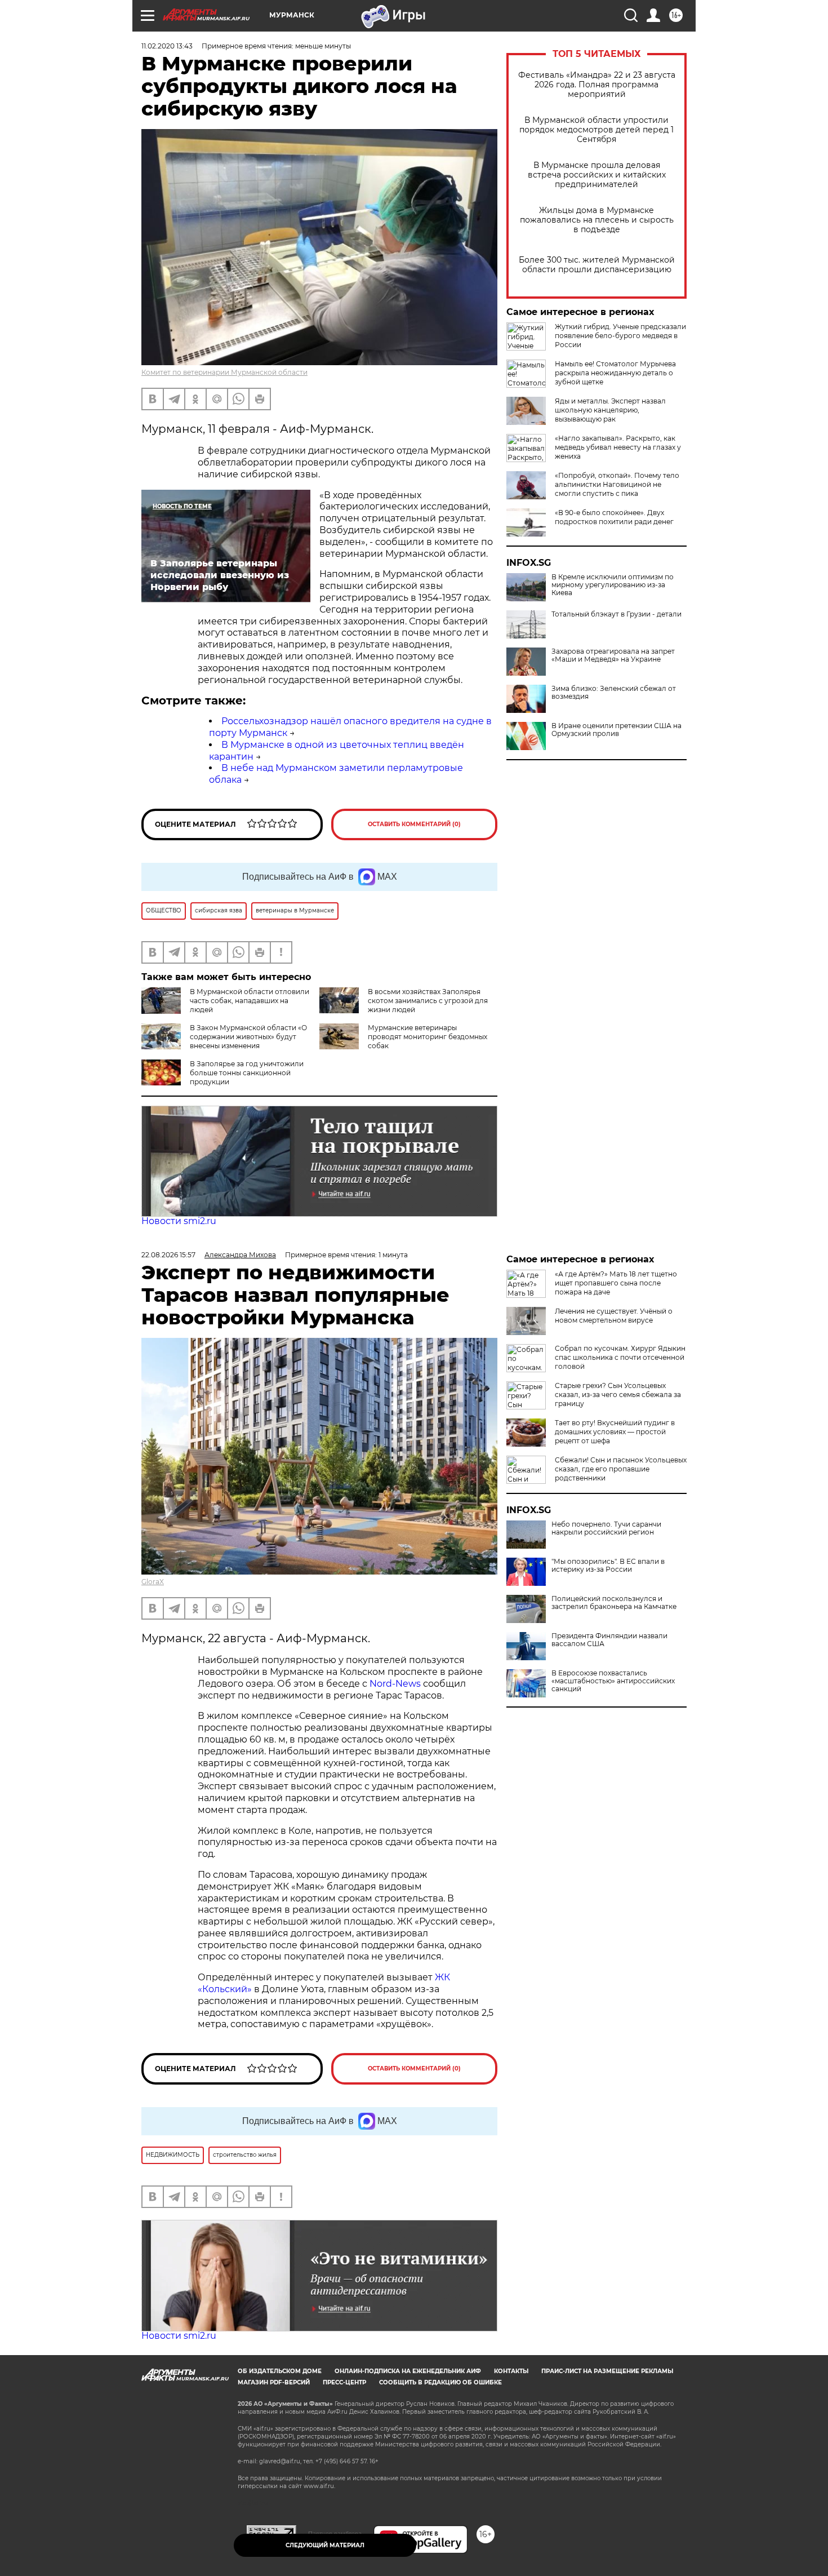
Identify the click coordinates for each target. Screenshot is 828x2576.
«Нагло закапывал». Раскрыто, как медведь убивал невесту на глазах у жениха (618, 447)
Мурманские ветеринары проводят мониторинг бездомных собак (428, 1037)
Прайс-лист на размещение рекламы (607, 2371)
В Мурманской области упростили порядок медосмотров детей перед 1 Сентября (596, 130)
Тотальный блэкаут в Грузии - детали (616, 614)
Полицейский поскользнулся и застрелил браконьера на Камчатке (614, 1603)
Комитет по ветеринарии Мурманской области (224, 372)
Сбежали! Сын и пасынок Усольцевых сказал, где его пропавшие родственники (621, 1469)
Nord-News (395, 1684)
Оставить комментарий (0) (414, 824)
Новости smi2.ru (179, 1221)
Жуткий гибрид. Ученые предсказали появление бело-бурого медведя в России (620, 336)
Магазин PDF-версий (274, 2382)
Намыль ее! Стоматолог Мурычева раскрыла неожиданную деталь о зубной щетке (615, 373)
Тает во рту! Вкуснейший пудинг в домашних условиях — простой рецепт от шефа (615, 1432)
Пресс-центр (344, 2382)
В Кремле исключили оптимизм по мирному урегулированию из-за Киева (613, 585)
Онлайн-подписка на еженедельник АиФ (408, 2371)
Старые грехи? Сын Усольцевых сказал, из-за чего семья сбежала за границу (618, 1395)
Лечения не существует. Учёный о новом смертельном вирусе (614, 1316)
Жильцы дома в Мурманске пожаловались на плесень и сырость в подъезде (597, 220)
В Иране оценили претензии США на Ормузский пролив (616, 730)
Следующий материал (325, 2545)
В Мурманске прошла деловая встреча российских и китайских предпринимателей (597, 175)
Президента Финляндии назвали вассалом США (609, 1640)
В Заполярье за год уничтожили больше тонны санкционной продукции (247, 1073)
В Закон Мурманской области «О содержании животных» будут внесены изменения (248, 1037)
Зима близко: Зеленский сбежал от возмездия (614, 693)
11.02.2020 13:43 (167, 46)
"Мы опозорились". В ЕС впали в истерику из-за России (608, 1566)
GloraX (153, 1582)
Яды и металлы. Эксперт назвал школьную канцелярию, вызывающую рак (610, 410)
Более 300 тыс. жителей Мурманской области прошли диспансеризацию (597, 265)
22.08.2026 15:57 (168, 1255)
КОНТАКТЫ (511, 2371)
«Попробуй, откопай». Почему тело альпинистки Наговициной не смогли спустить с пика (617, 484)
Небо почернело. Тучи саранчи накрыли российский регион (606, 1528)
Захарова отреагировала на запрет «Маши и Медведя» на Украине (613, 655)
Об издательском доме (280, 2371)
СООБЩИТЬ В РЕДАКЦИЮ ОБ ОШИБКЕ (440, 2382)
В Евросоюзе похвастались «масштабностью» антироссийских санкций (613, 1681)
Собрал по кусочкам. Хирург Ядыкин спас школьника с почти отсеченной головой (620, 1357)
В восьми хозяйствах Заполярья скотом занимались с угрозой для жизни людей (428, 1001)
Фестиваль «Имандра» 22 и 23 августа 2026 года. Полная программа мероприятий (597, 85)
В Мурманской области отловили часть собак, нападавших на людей (250, 1001)
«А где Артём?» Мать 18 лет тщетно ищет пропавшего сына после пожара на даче (616, 1283)
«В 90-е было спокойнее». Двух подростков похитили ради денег (614, 517)
